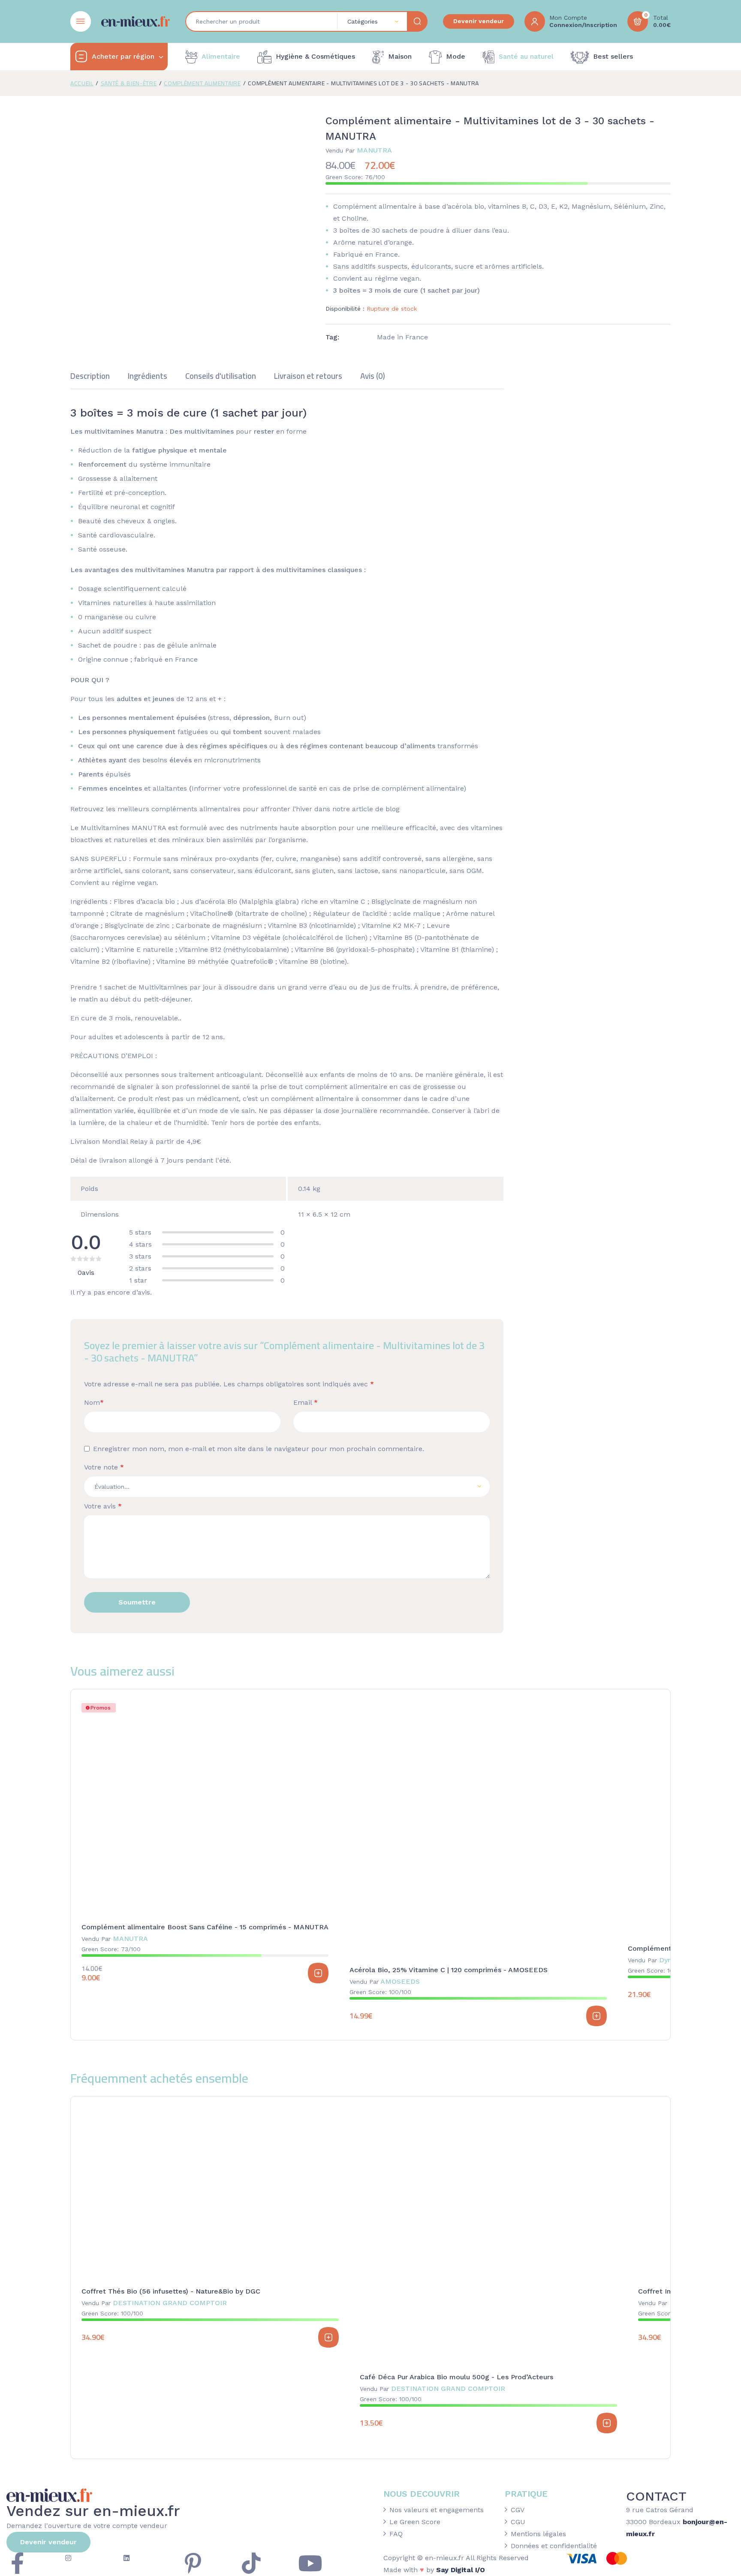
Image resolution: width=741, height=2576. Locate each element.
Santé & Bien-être (129, 83)
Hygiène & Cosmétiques (315, 56)
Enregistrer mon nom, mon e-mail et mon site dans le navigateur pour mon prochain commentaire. (259, 1449)
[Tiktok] (251, 2563)
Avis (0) (373, 377)
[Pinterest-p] (193, 2563)
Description (90, 377)
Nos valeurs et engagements (437, 2510)
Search (417, 21)
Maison (400, 56)
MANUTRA (359, 150)
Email (306, 1402)
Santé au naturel (526, 56)
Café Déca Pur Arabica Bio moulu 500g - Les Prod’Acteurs (456, 2377)
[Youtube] (310, 2563)
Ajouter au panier (318, 1973)
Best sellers (613, 56)
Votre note (104, 1467)
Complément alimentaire (202, 83)
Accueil (82, 83)
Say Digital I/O (461, 2570)
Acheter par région (123, 56)
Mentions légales (538, 2534)
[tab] (90, 380)
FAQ (396, 2534)
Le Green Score (415, 2522)
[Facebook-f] (17, 2563)
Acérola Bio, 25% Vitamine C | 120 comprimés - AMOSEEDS (449, 1970)
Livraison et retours (308, 377)
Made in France (402, 337)
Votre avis (103, 1506)
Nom (94, 1402)
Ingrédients (148, 377)
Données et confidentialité (554, 2546)
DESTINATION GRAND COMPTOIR (154, 2303)
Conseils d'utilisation (221, 377)
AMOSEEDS (385, 1981)
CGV (518, 2510)
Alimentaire (221, 56)
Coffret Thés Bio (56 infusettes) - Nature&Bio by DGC (171, 2291)
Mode (456, 56)
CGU (518, 2522)
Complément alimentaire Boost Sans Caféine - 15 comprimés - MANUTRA (205, 1927)
